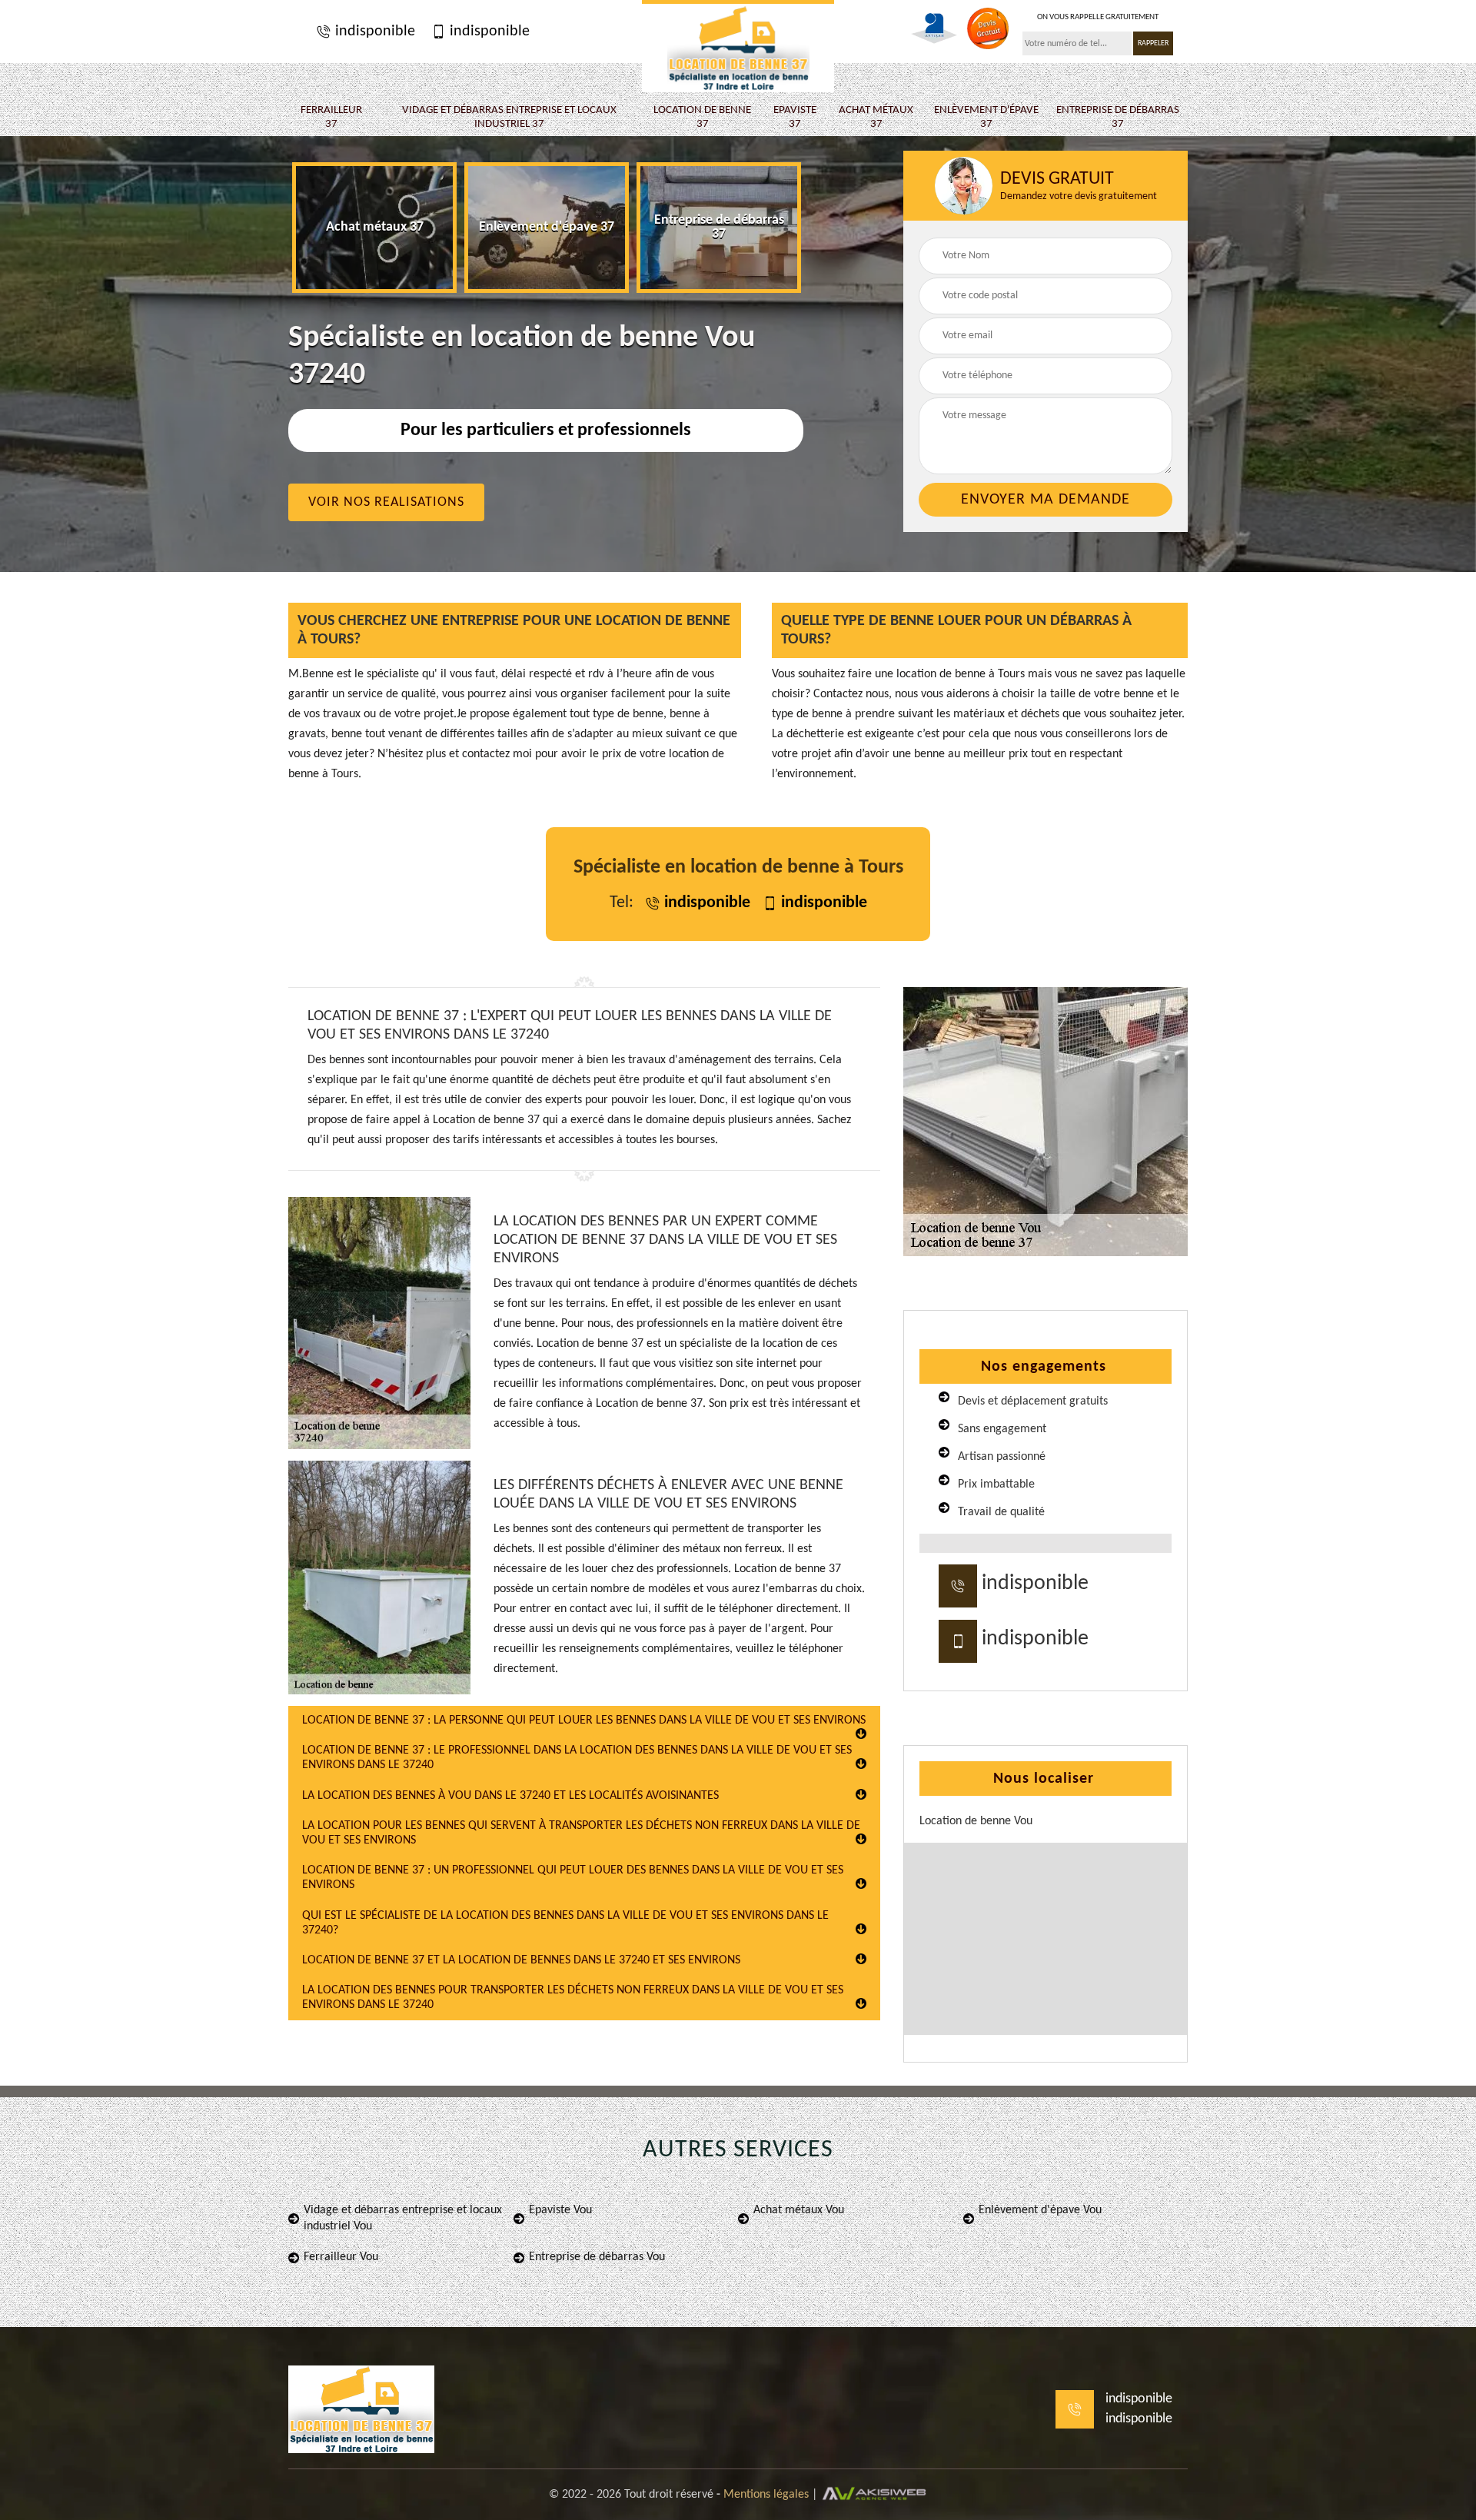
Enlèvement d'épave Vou (1040, 2210)
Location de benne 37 (702, 117)
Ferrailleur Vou (341, 2257)
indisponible (373, 32)
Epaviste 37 (795, 117)
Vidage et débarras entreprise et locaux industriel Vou (403, 2218)
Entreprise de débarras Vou (597, 2257)
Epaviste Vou (560, 2210)
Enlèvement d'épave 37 (986, 117)
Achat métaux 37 (876, 117)
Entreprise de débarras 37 (1118, 117)
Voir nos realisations (386, 502)
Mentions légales (766, 2495)
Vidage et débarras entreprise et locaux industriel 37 (509, 117)
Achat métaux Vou (799, 2210)
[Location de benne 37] (738, 46)
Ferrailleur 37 (331, 117)
